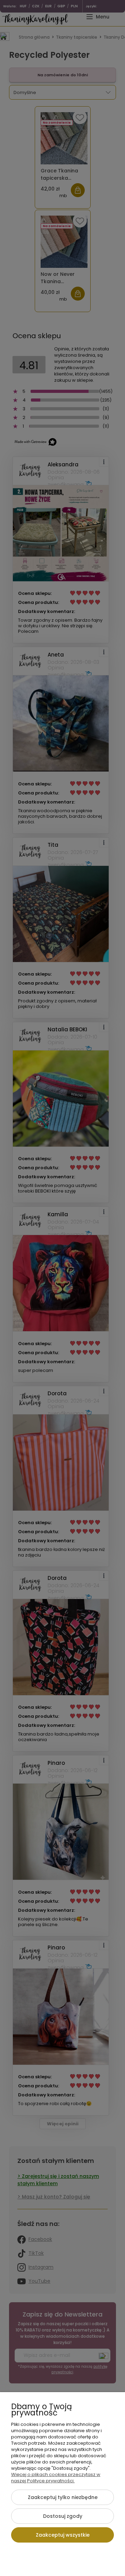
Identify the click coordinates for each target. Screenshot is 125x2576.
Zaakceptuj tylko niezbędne (63, 2497)
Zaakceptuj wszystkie (63, 2535)
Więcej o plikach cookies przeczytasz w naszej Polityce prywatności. (56, 2478)
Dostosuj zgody (63, 2516)
